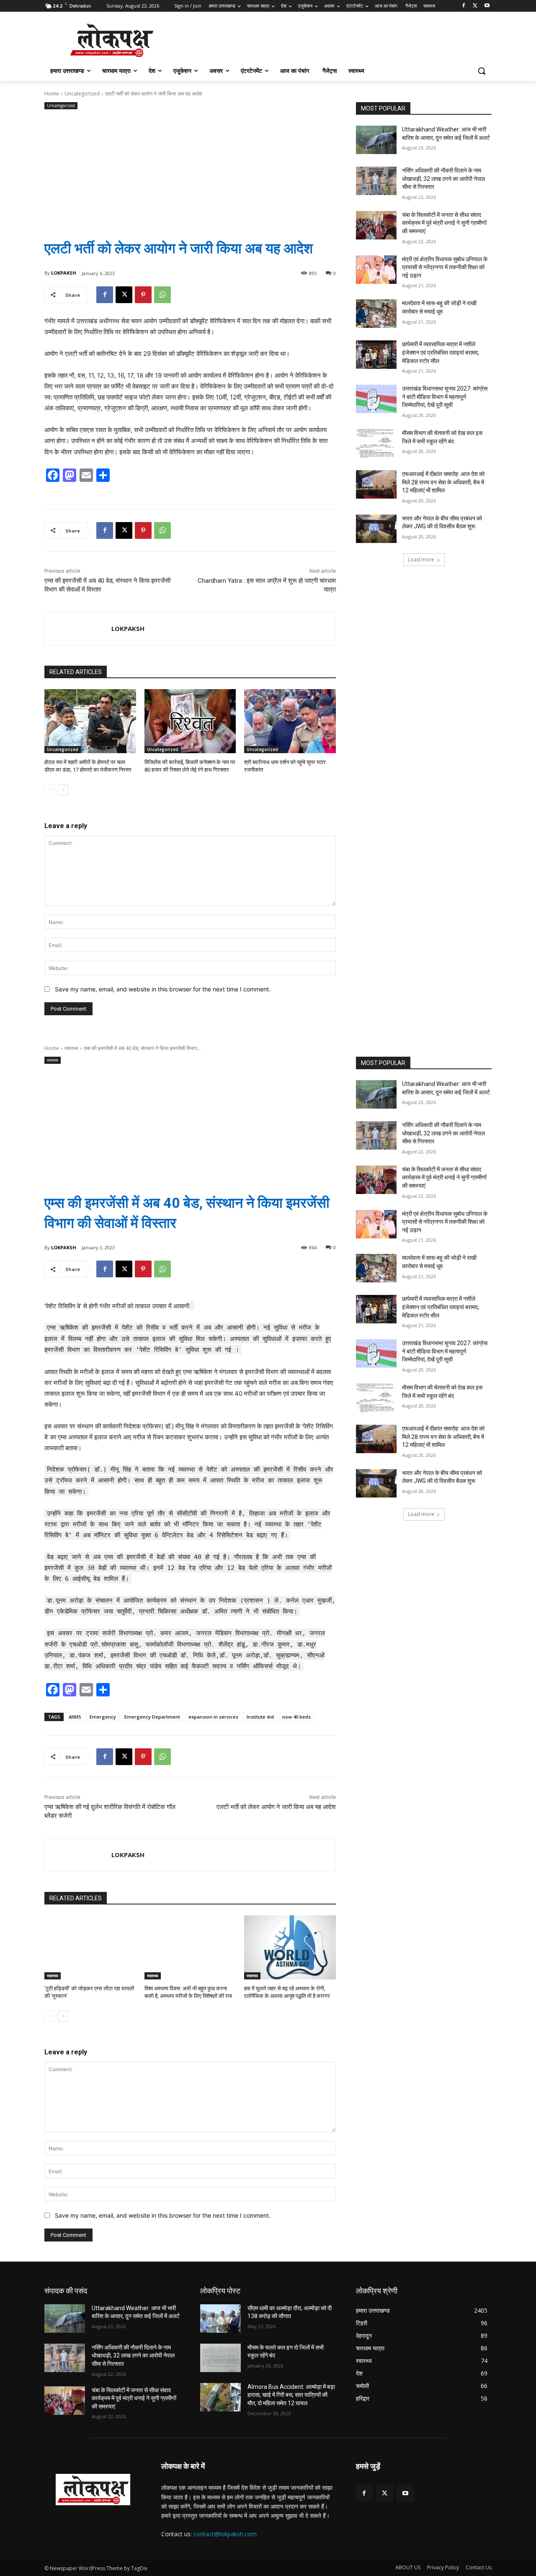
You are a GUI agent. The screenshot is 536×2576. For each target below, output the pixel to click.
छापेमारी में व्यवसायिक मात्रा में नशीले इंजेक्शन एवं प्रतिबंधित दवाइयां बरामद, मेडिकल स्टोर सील (441, 352)
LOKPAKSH (64, 273)
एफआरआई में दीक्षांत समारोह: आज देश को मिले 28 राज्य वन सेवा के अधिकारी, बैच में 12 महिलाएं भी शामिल (443, 482)
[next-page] (63, 790)
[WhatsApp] (162, 295)
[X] (475, 6)
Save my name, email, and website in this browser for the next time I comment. (163, 989)
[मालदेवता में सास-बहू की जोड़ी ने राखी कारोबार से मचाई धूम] (376, 314)
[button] (482, 71)
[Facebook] (464, 6)
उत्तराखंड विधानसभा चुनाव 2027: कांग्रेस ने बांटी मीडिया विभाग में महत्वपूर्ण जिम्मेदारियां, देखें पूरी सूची (445, 397)
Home (52, 94)
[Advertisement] (190, 168)
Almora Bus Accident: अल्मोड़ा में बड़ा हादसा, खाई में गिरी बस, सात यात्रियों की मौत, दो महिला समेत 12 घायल (291, 2395)
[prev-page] (50, 790)
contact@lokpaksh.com (225, 2534)
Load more (421, 560)
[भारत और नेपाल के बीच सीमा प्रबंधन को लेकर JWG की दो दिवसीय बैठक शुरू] (376, 529)
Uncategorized (82, 94)
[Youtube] (487, 6)
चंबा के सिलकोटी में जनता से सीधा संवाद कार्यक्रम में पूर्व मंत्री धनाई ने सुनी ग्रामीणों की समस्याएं (444, 223)
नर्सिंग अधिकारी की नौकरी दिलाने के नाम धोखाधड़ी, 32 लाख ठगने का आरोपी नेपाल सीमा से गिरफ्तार (443, 179)
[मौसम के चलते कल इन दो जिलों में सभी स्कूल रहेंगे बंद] (220, 2358)
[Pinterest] (143, 295)
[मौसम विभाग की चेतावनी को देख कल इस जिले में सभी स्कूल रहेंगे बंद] (376, 443)
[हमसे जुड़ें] (424, 2479)
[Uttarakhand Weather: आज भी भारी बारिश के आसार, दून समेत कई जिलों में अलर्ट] (376, 140)
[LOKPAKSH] (78, 629)
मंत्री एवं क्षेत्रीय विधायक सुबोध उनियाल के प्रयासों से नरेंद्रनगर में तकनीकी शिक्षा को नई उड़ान (445, 267)
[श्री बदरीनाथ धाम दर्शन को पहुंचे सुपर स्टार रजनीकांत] (290, 721)
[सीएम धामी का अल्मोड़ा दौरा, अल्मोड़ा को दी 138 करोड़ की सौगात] (220, 2319)
